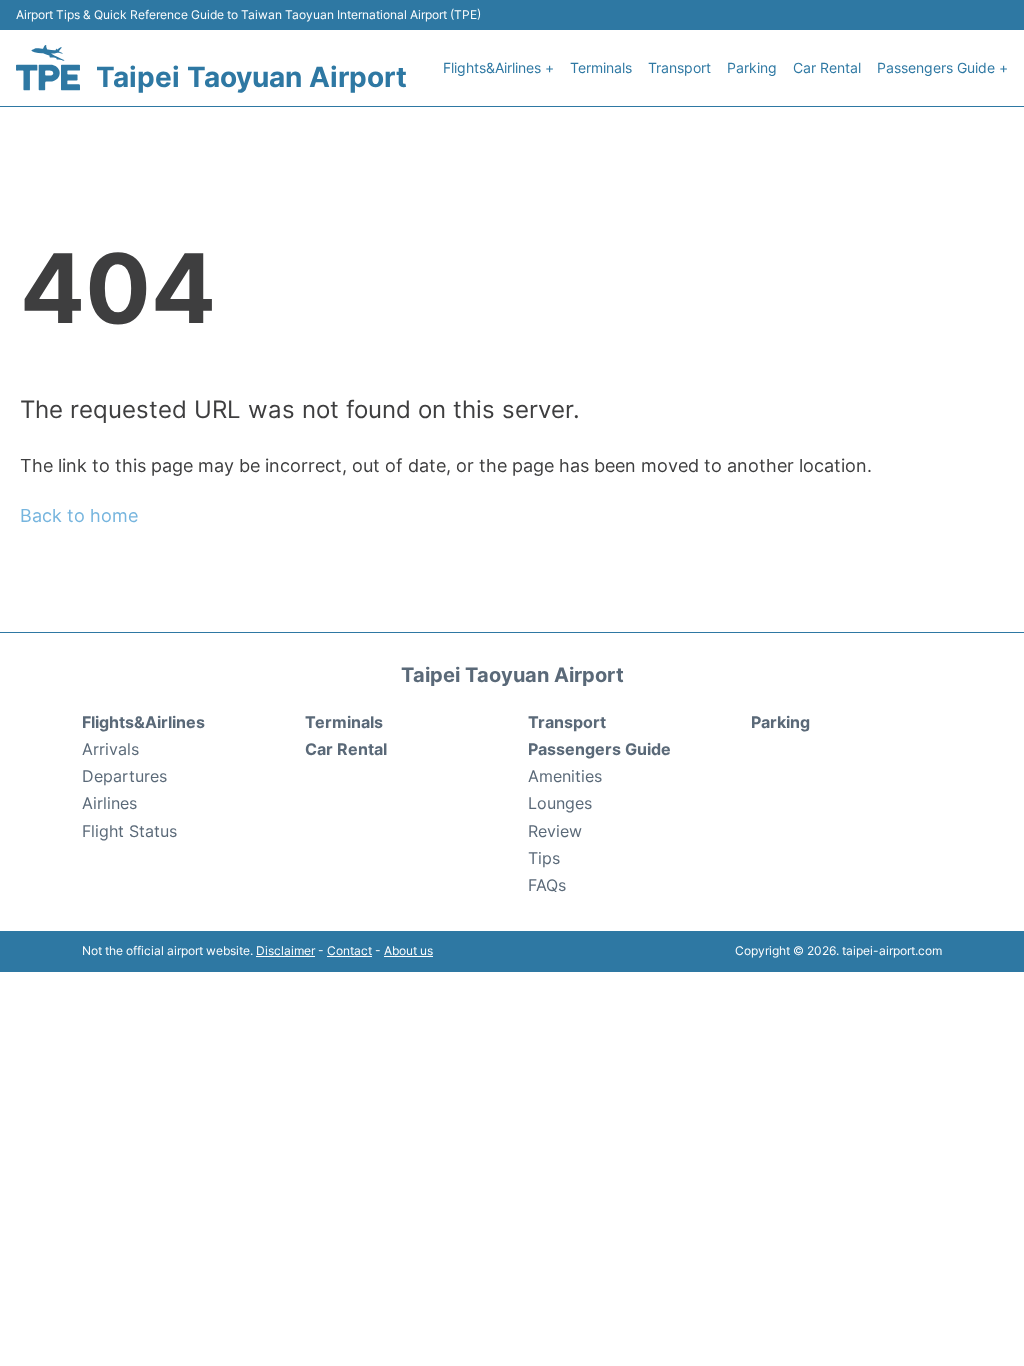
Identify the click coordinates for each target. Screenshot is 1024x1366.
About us (408, 950)
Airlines (109, 803)
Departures (124, 776)
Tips (544, 858)
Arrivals (110, 749)
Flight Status (129, 831)
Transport (679, 67)
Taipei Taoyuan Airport (251, 77)
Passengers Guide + (942, 67)
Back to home (79, 515)
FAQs (547, 885)
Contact (349, 950)
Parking (752, 67)
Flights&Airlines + (498, 67)
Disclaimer (285, 950)
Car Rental (827, 67)
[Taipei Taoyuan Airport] (48, 67)
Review (555, 831)
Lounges (560, 803)
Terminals (601, 67)
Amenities (565, 776)
